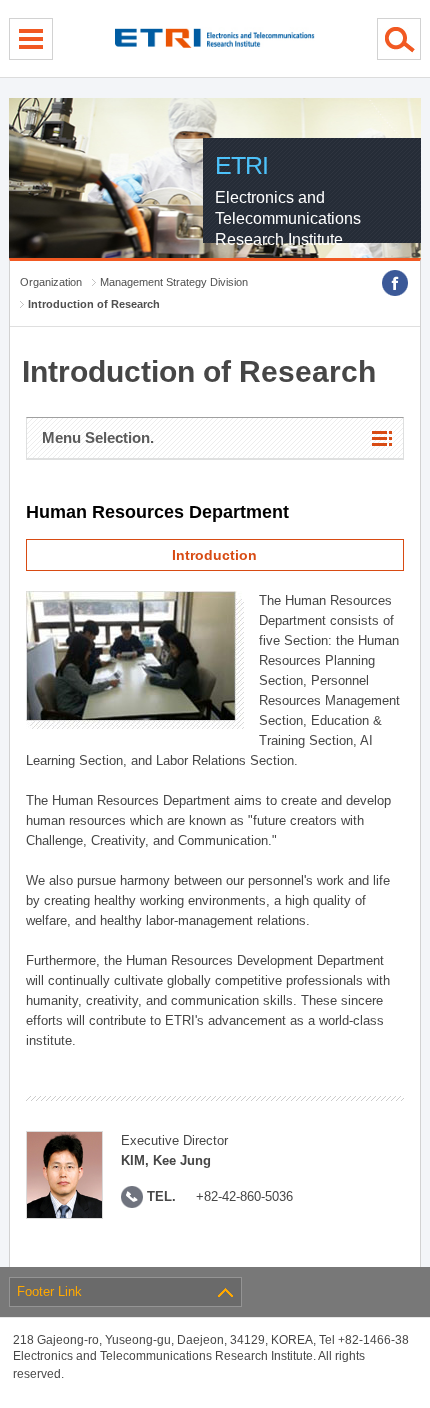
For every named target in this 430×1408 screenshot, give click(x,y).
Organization (51, 282)
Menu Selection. (98, 437)
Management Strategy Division (174, 282)
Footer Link (49, 1291)
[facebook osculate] (395, 283)
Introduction (214, 555)
